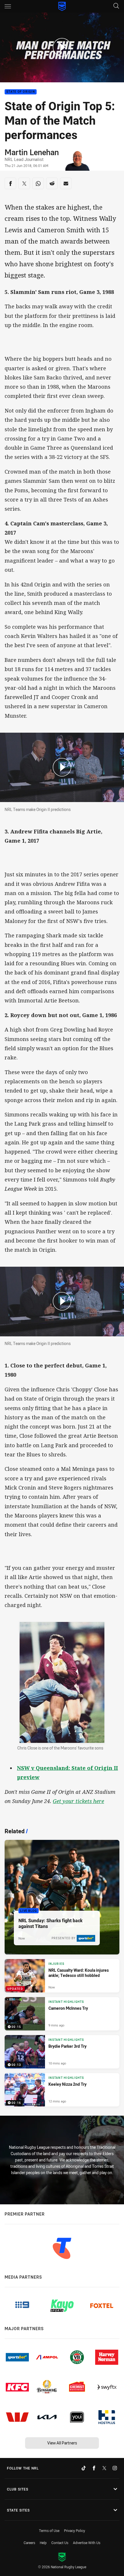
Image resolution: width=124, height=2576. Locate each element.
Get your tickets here (78, 1801)
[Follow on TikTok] (84, 2468)
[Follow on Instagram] (115, 2468)
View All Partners (62, 2443)
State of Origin (21, 92)
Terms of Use (49, 2531)
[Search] (116, 6)
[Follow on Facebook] (94, 2468)
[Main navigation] (8, 6)
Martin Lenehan (32, 152)
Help (43, 2543)
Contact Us (60, 2543)
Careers (29, 2543)
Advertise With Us (87, 2543)
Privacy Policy (75, 2531)
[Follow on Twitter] (104, 2468)
